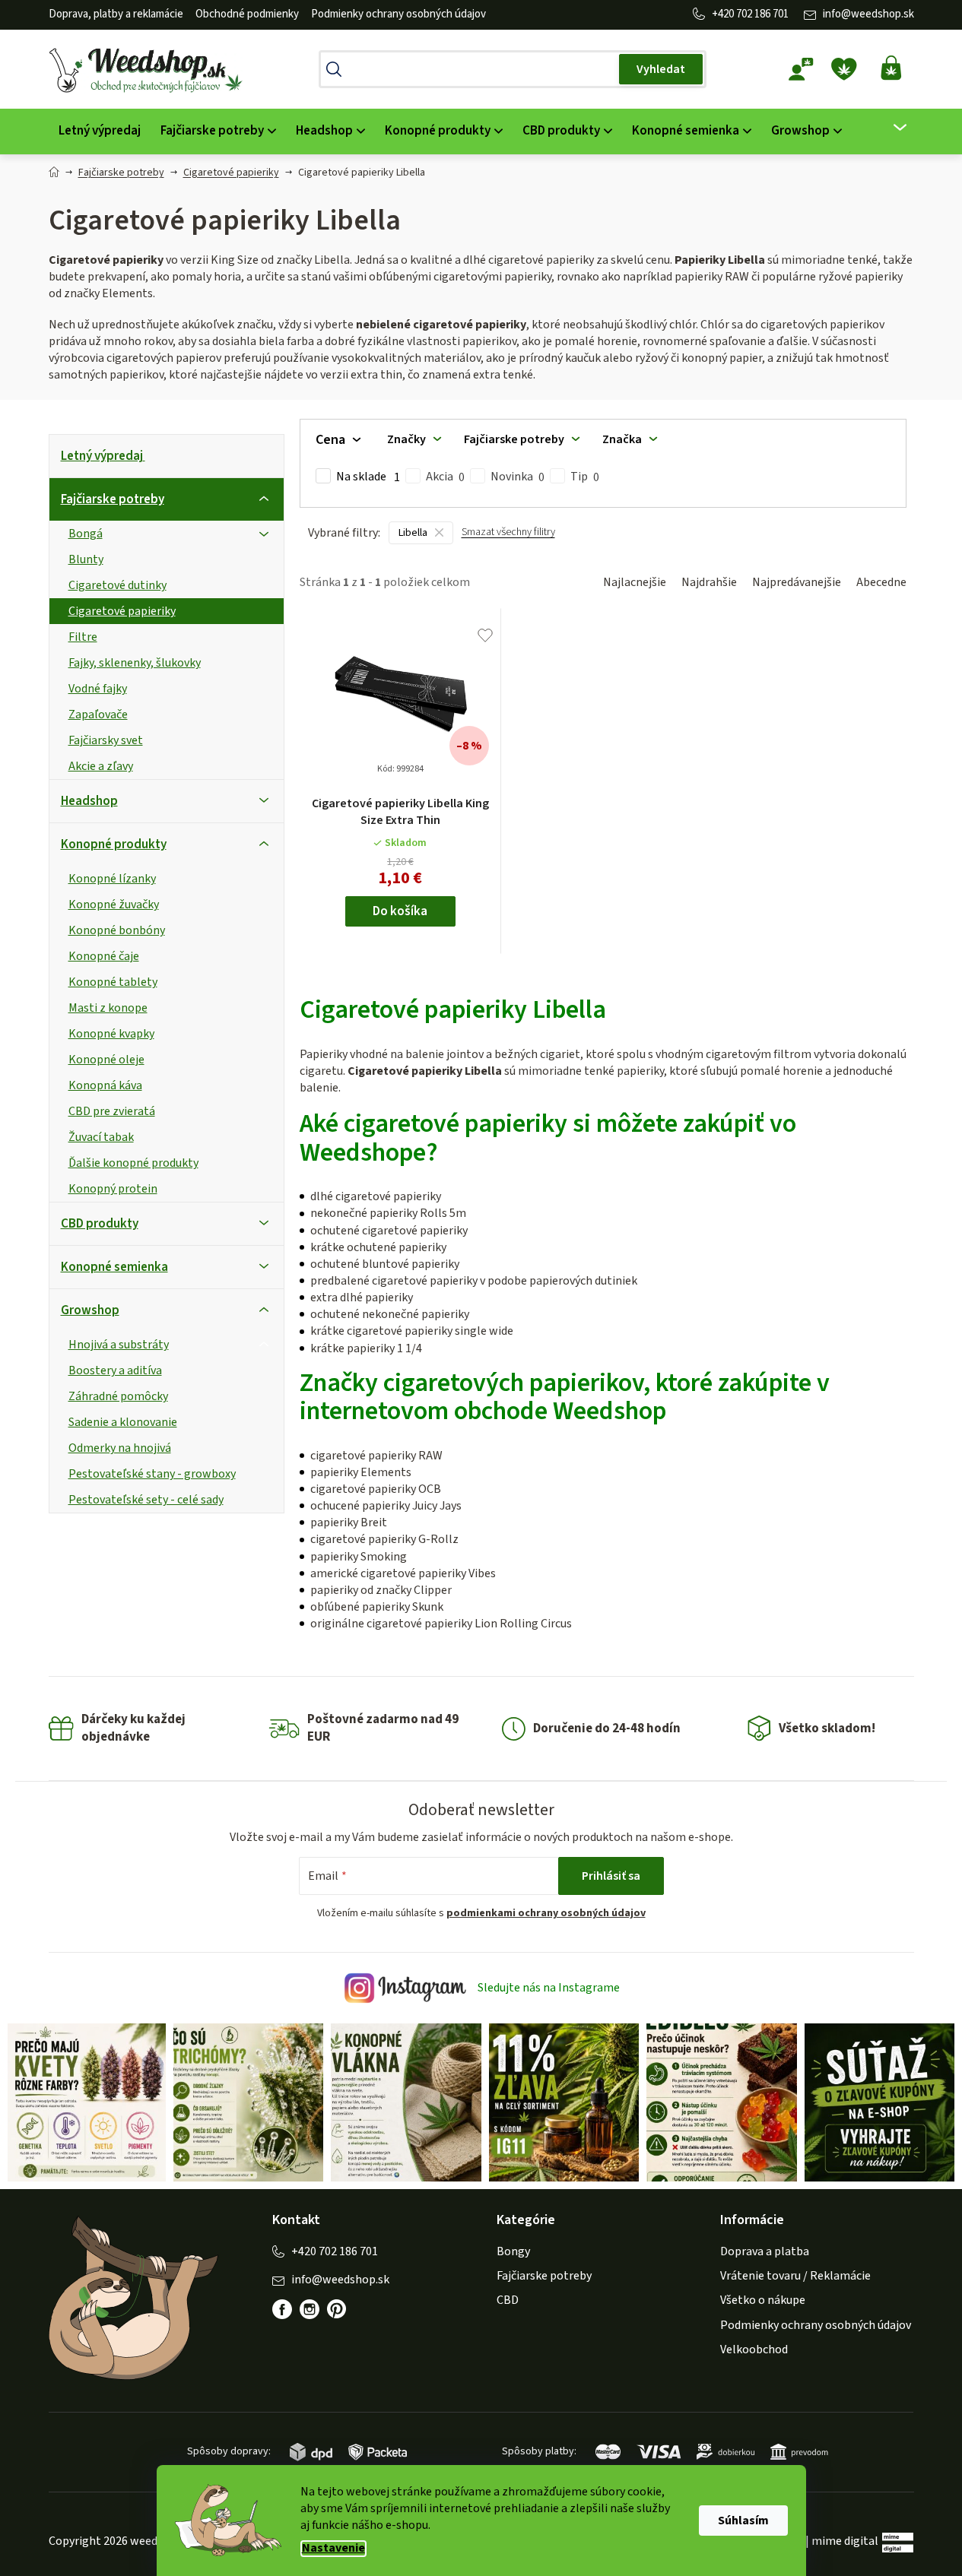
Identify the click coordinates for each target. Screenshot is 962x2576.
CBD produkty (100, 1224)
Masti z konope (108, 1008)
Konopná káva (105, 1085)
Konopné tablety (113, 982)
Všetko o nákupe (763, 2300)
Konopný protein (113, 1189)
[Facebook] (282, 2309)
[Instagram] (310, 2309)
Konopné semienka (114, 1267)
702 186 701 (762, 14)
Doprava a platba (765, 2251)
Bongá (86, 534)
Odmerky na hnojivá (120, 1448)
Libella (413, 533)
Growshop (90, 1310)
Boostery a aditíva (115, 1370)
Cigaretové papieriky (122, 611)
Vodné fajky (98, 689)
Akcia (445, 477)
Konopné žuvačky (114, 905)
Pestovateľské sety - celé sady (146, 1500)
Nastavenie (333, 2548)
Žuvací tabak (101, 1137)
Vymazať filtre (508, 539)
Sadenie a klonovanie (123, 1422)
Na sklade (368, 477)
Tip (585, 477)
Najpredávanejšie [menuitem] (797, 582)
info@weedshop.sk (868, 14)
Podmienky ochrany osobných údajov (398, 14)
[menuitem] (100, 131)
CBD (508, 2300)
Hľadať (661, 69)
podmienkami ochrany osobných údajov (546, 1913)
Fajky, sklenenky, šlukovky (135, 663)
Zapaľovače (98, 714)
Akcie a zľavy (101, 766)
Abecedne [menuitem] (881, 582)
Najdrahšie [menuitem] (709, 582)
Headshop (89, 801)
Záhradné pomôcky (118, 1396)
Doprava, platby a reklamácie (116, 14)
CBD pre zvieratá (112, 1111)
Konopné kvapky (111, 1034)
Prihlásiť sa (611, 1876)
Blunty (86, 559)
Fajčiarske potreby (113, 499)
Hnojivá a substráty (119, 1345)
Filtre (83, 637)
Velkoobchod (754, 2349)
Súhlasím (743, 2521)
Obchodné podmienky (247, 14)
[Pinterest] (344, 2317)
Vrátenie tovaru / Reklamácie (795, 2276)
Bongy (513, 2251)
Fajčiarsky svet (106, 740)
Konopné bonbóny (117, 930)
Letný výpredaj (102, 456)
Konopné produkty (114, 844)
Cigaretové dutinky (117, 585)
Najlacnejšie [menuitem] (635, 582)
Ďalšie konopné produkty (133, 1163)
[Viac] (890, 128)
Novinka (518, 477)
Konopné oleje (106, 1060)
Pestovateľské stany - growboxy (152, 1474)
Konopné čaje (104, 956)
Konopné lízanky (112, 879)
